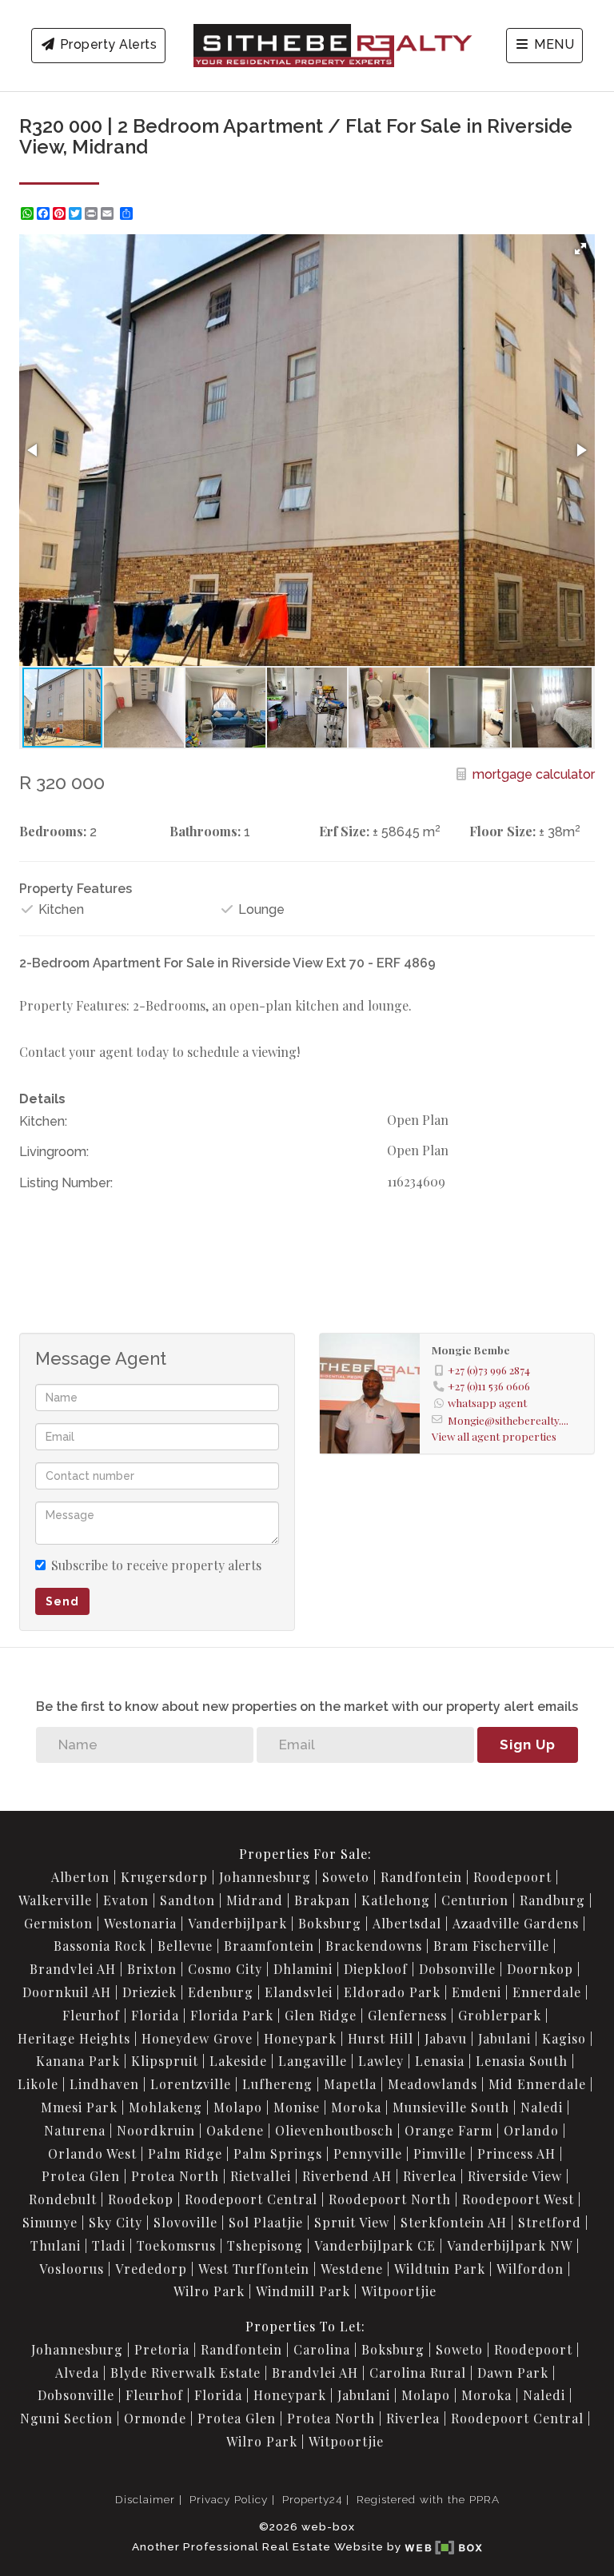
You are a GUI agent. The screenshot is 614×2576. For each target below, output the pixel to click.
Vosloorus (72, 2269)
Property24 (312, 2499)
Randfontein (421, 1877)
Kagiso (564, 2038)
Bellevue (185, 1946)
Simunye (50, 2222)
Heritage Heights (74, 2038)
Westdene (352, 2269)
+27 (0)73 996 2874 (489, 1370)
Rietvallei (261, 2176)
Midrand (255, 1900)
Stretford (550, 2222)
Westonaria (140, 1923)
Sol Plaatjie (266, 2222)
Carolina (322, 2349)
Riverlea (430, 2176)
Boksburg (330, 1923)
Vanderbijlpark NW (510, 2245)
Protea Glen (81, 2176)
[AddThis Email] (109, 213)
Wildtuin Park (440, 2269)
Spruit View (352, 2222)
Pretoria (162, 2349)
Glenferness (407, 2015)
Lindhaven (104, 2084)
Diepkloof (376, 1969)
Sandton (187, 1900)
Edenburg (221, 1992)
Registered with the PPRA (428, 2499)
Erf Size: (344, 831)
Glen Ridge (321, 2015)
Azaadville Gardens (516, 1923)
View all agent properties (494, 1436)
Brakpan (322, 1900)
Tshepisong (265, 2245)
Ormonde (155, 2418)
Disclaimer (145, 2499)
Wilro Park (209, 2291)
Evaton (126, 1900)
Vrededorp (151, 2269)
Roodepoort (512, 1877)
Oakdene (235, 2130)
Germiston (58, 1923)
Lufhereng (277, 2084)
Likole (38, 2084)
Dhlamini (303, 1969)
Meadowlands (433, 2084)
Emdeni (476, 1992)
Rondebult (63, 2199)
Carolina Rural (418, 2373)
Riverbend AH (347, 2176)
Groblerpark (500, 2015)
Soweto (346, 1877)
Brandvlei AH (73, 1969)
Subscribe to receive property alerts (156, 1565)
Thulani (56, 2245)
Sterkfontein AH (454, 2222)
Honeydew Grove (197, 2038)
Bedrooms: (53, 831)
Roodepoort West (518, 2199)
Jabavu (446, 2038)
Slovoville (185, 2222)
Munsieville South (451, 2107)
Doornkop (540, 1969)
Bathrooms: (205, 831)
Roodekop (141, 2199)
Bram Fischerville (491, 1946)
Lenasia (440, 2061)
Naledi (542, 2107)
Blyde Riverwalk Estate (185, 2373)
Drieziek (150, 1992)
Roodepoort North (390, 2199)
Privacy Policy (229, 2499)
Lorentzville (191, 2084)
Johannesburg (265, 1877)
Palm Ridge (185, 2153)
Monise (297, 2107)
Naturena (75, 2130)
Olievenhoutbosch (334, 2130)
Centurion (475, 1900)
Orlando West (92, 2153)
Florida (155, 2015)
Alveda (77, 2373)
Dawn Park (513, 2373)
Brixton (152, 1969)
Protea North (175, 2176)
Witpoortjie (399, 2291)
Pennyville (368, 2153)
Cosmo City (225, 1969)
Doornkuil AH (67, 1992)
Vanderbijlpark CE (375, 2245)
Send (62, 1601)
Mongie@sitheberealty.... (508, 1420)
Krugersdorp (164, 1877)
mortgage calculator (532, 774)
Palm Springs (278, 2153)
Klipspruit (165, 2061)
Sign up (528, 1745)
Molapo (238, 2107)
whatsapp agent (487, 1402)
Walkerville (55, 1900)
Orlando (531, 2130)
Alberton (80, 1877)
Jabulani (504, 2038)
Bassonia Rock (100, 1946)
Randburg (552, 1900)
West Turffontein (254, 2269)
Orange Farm (449, 2130)
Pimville (440, 2153)
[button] (580, 249)
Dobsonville (457, 1969)
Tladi (109, 2245)
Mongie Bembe (471, 1350)
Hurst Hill (381, 2038)
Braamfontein (269, 1946)
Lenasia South (522, 2061)
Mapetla (350, 2084)
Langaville (313, 2061)
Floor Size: (502, 831)
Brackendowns (374, 1946)
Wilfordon (530, 2269)
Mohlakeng (165, 2107)
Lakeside (238, 2061)
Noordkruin (156, 2130)
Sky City (116, 2222)
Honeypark (300, 2038)
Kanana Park (78, 2061)
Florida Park (232, 2015)
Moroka (356, 2107)
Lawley (381, 2061)
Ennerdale (547, 1992)
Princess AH (516, 2153)
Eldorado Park (392, 1992)
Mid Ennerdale (537, 2084)
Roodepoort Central (251, 2199)
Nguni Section (66, 2418)
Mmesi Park (79, 2107)
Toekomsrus (176, 2245)
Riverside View (515, 2176)
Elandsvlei (299, 1992)
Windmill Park (303, 2291)
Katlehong (396, 1900)
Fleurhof (91, 2015)
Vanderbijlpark (237, 1923)
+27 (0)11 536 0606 (489, 1386)
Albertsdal (407, 1923)
